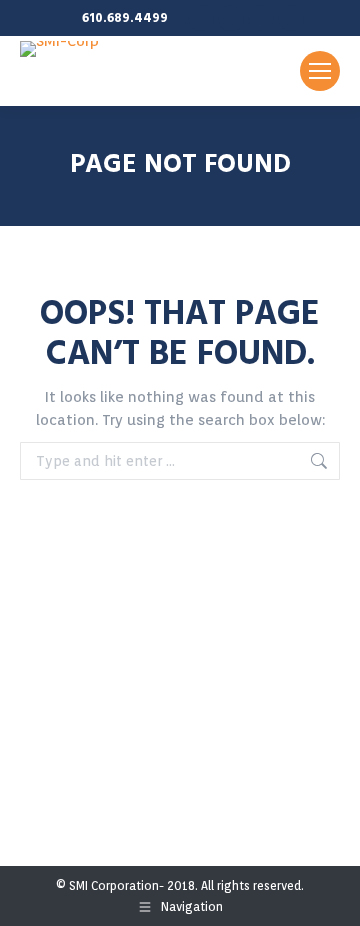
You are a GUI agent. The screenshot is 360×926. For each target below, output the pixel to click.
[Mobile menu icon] (320, 71)
